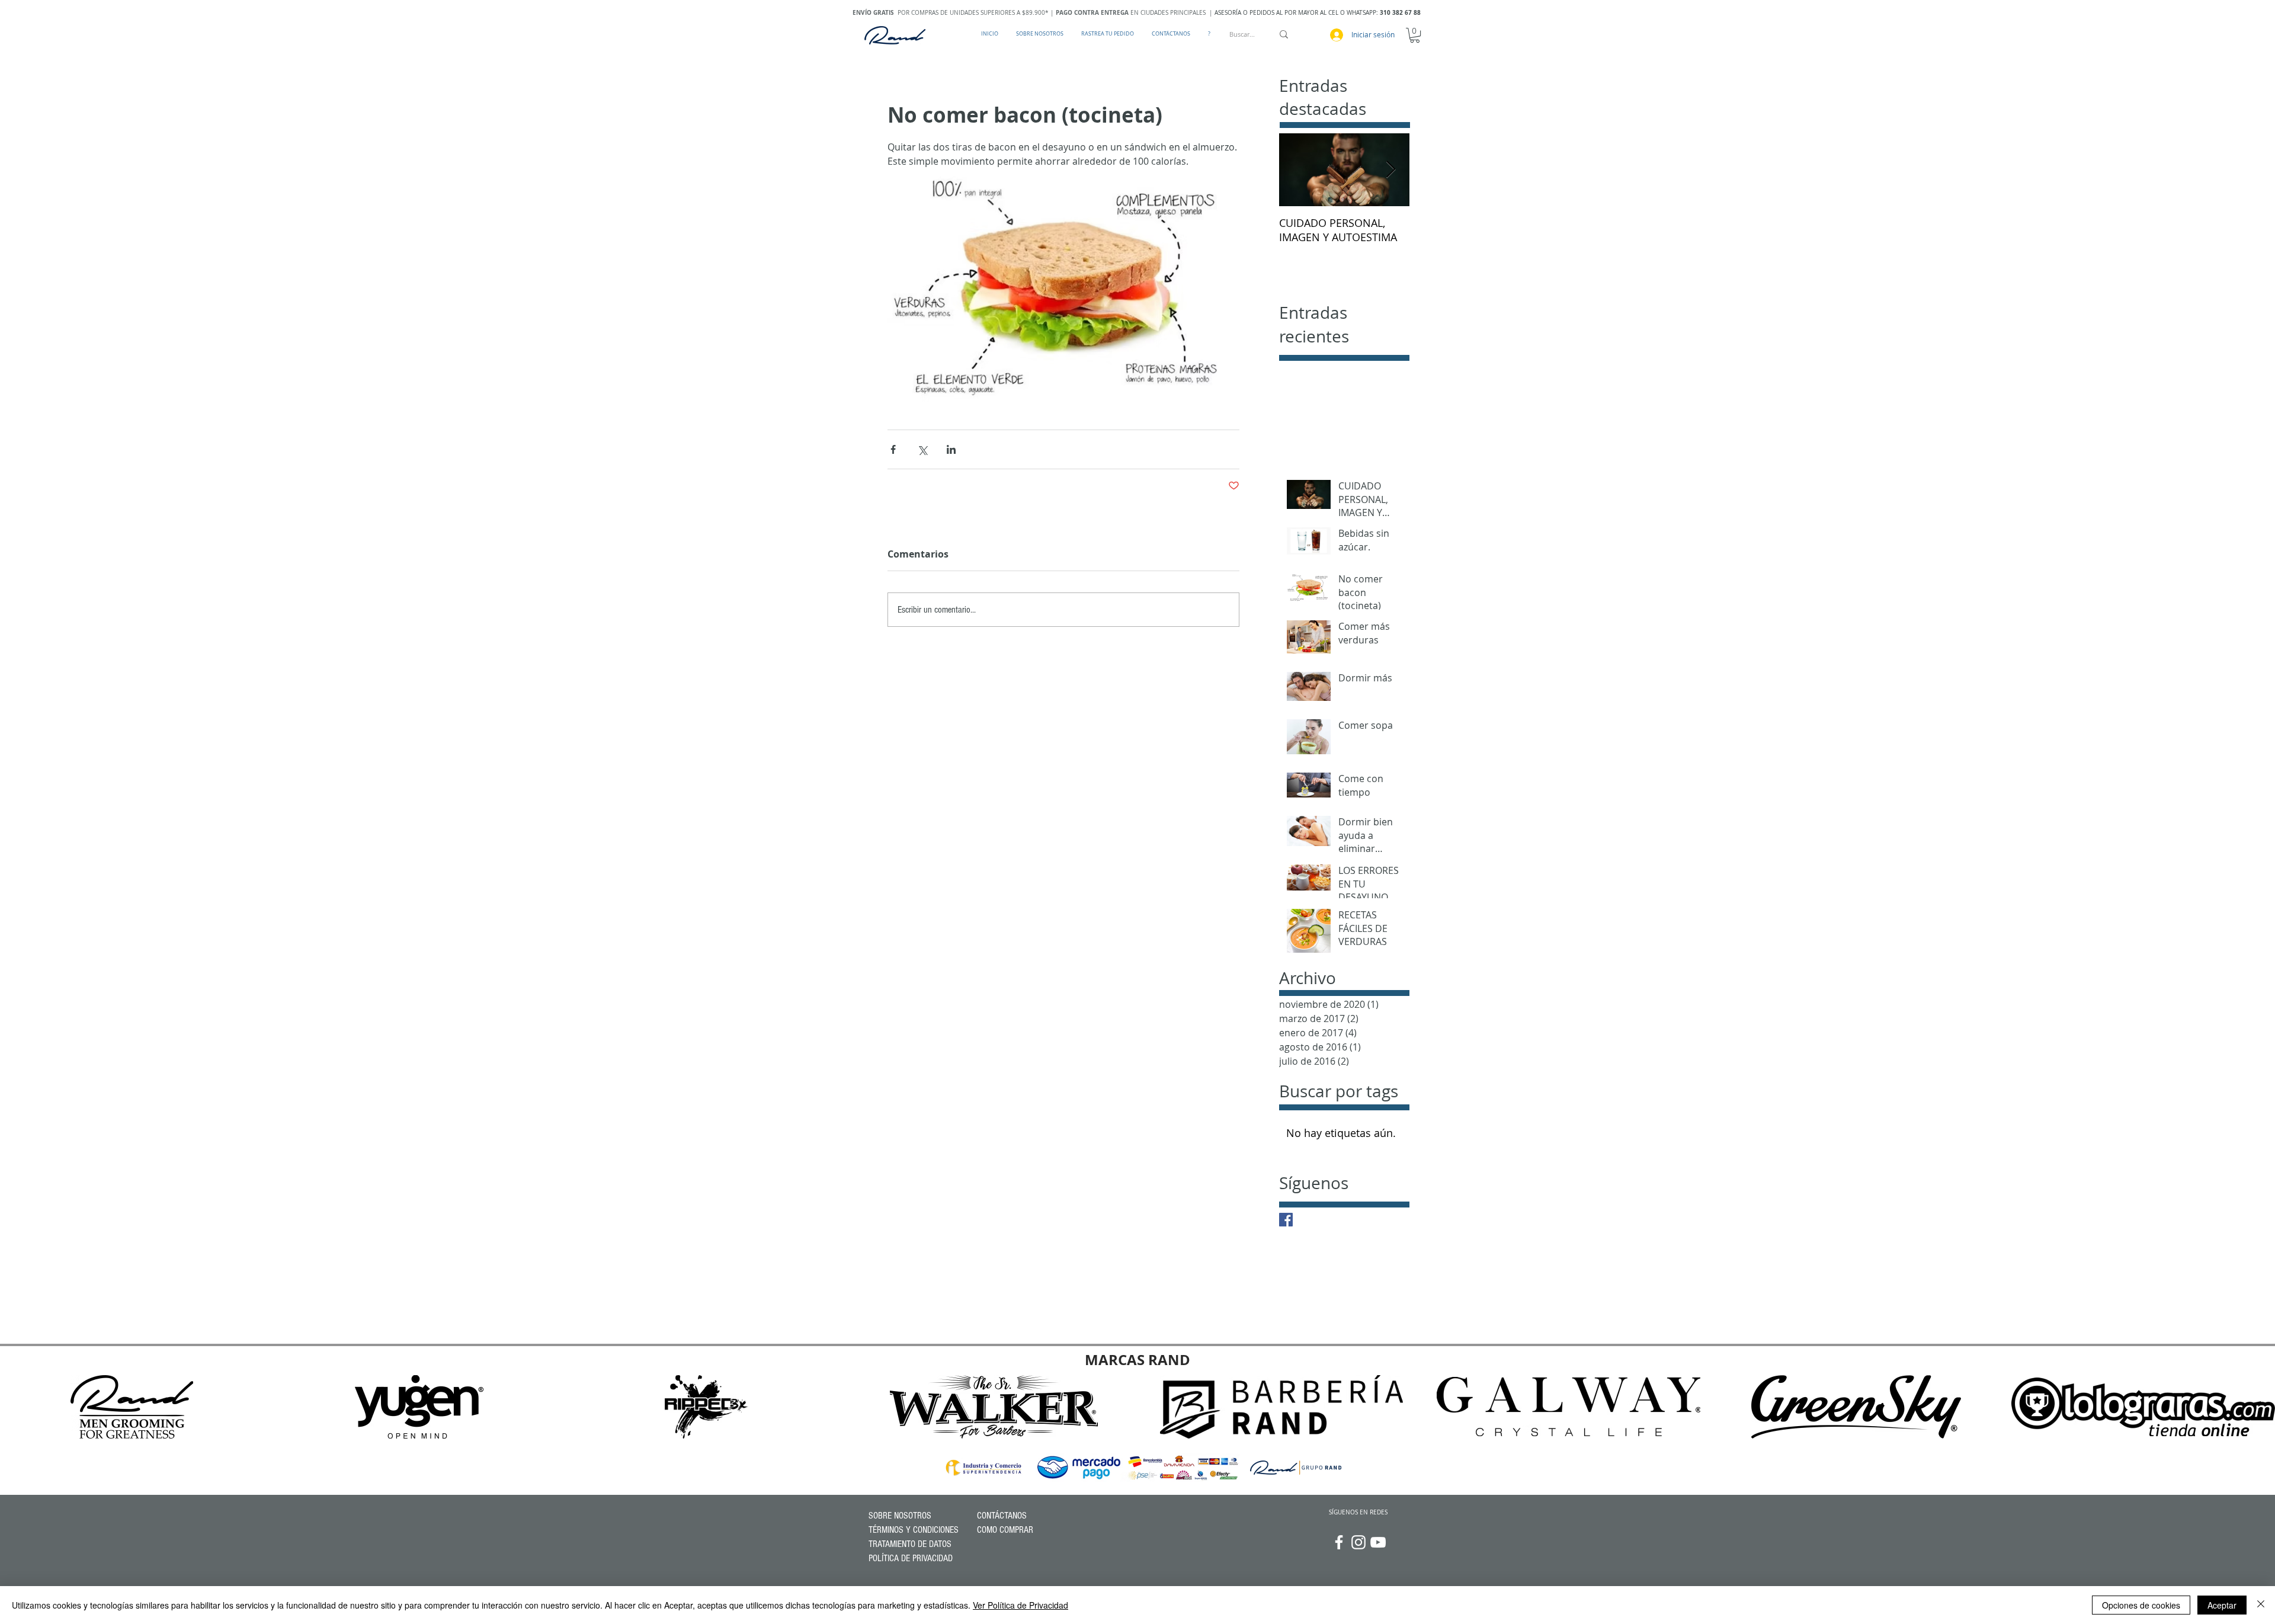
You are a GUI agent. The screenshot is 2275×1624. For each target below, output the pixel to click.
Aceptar (2222, 1605)
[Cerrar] (2261, 1605)
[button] (1415, 35)
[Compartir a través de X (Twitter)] (922, 449)
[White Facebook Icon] (1339, 1542)
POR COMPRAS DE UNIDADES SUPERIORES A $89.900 (949, 13)
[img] (132, 1407)
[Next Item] (1390, 170)
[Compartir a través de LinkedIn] (951, 449)
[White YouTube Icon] (1378, 1542)
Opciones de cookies (2141, 1605)
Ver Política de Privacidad (1020, 1605)
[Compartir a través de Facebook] (893, 449)
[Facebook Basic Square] (1286, 1220)
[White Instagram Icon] (1358, 1542)
